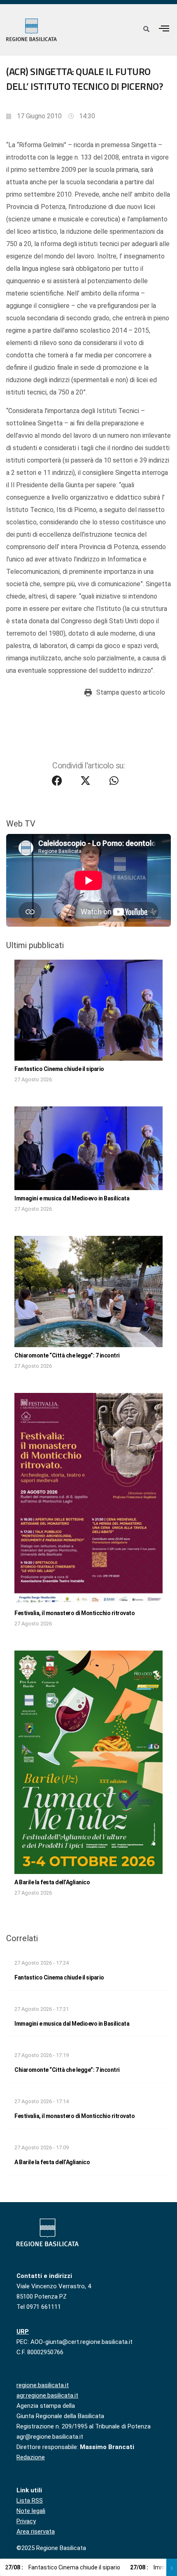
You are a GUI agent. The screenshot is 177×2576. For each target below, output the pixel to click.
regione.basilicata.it (43, 2385)
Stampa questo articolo (131, 692)
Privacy (26, 2521)
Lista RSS (30, 2501)
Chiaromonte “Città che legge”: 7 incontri (67, 1355)
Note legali (31, 2511)
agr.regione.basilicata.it (47, 2395)
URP (23, 2332)
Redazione (31, 2457)
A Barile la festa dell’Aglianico (52, 1882)
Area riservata (36, 2531)
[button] (164, 28)
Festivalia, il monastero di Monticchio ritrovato (75, 1613)
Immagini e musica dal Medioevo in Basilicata (72, 1198)
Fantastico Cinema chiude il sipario (59, 1069)
